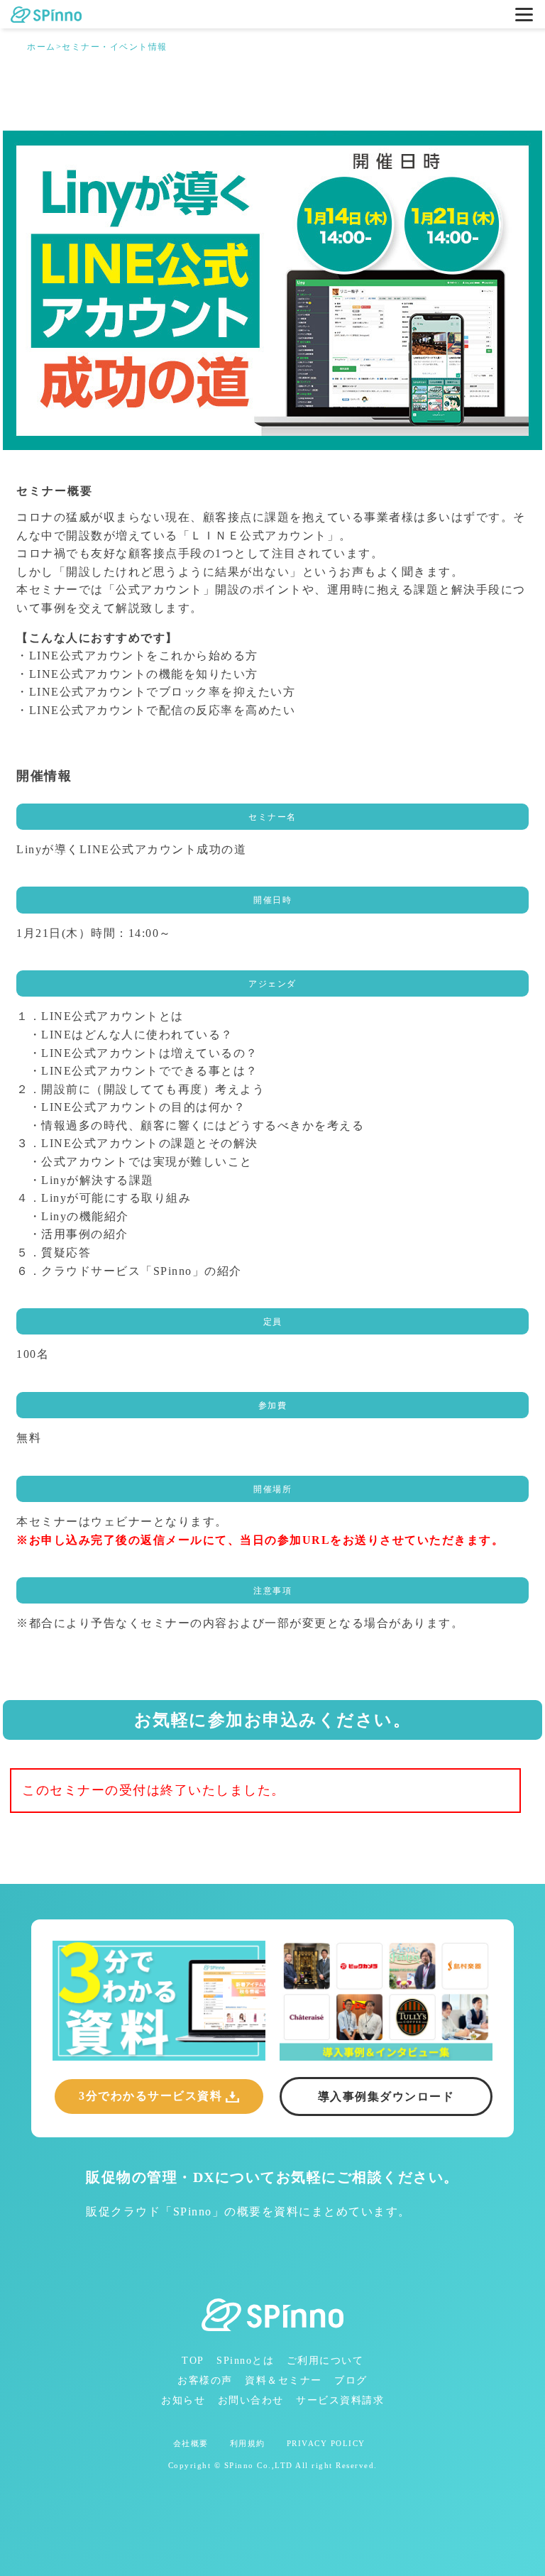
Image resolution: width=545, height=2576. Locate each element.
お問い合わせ (251, 2400)
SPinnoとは (245, 2361)
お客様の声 (205, 2380)
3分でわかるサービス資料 (150, 2096)
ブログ (351, 2380)
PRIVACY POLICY (326, 2444)
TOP (193, 2361)
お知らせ (183, 2400)
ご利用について (325, 2361)
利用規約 (248, 2444)
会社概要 (191, 2444)
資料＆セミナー (283, 2380)
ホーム (42, 47)
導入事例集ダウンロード (386, 2097)
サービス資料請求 (340, 2400)
